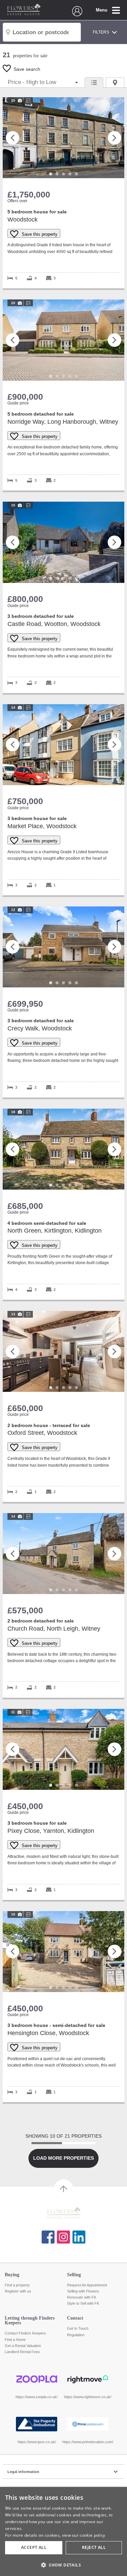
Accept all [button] (34, 2547)
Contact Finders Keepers (25, 2333)
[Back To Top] (64, 2189)
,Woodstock (63, 193)
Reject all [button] (94, 2547)
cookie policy (92, 2535)
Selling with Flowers (83, 2291)
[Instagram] (63, 2237)
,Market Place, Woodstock (63, 800)
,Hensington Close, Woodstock (63, 2007)
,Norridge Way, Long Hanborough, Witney (63, 395)
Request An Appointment (87, 2285)
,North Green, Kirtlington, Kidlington (63, 1204)
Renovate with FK (82, 2297)
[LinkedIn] (79, 2237)
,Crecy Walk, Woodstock (63, 1002)
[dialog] (63, 2531)
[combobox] (42, 32)
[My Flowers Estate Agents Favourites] (77, 15)
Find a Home (15, 2340)
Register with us (18, 2291)
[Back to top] (63, 2214)
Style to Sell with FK (83, 2303)
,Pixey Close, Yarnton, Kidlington (63, 1804)
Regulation (76, 2335)
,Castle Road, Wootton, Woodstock (63, 597)
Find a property (17, 2285)
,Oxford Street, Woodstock (63, 1406)
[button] (63, 2565)
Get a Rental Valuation (23, 2346)
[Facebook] (48, 2237)
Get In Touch (78, 2328)
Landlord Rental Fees (22, 2352)
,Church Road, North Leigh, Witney (63, 1605)
